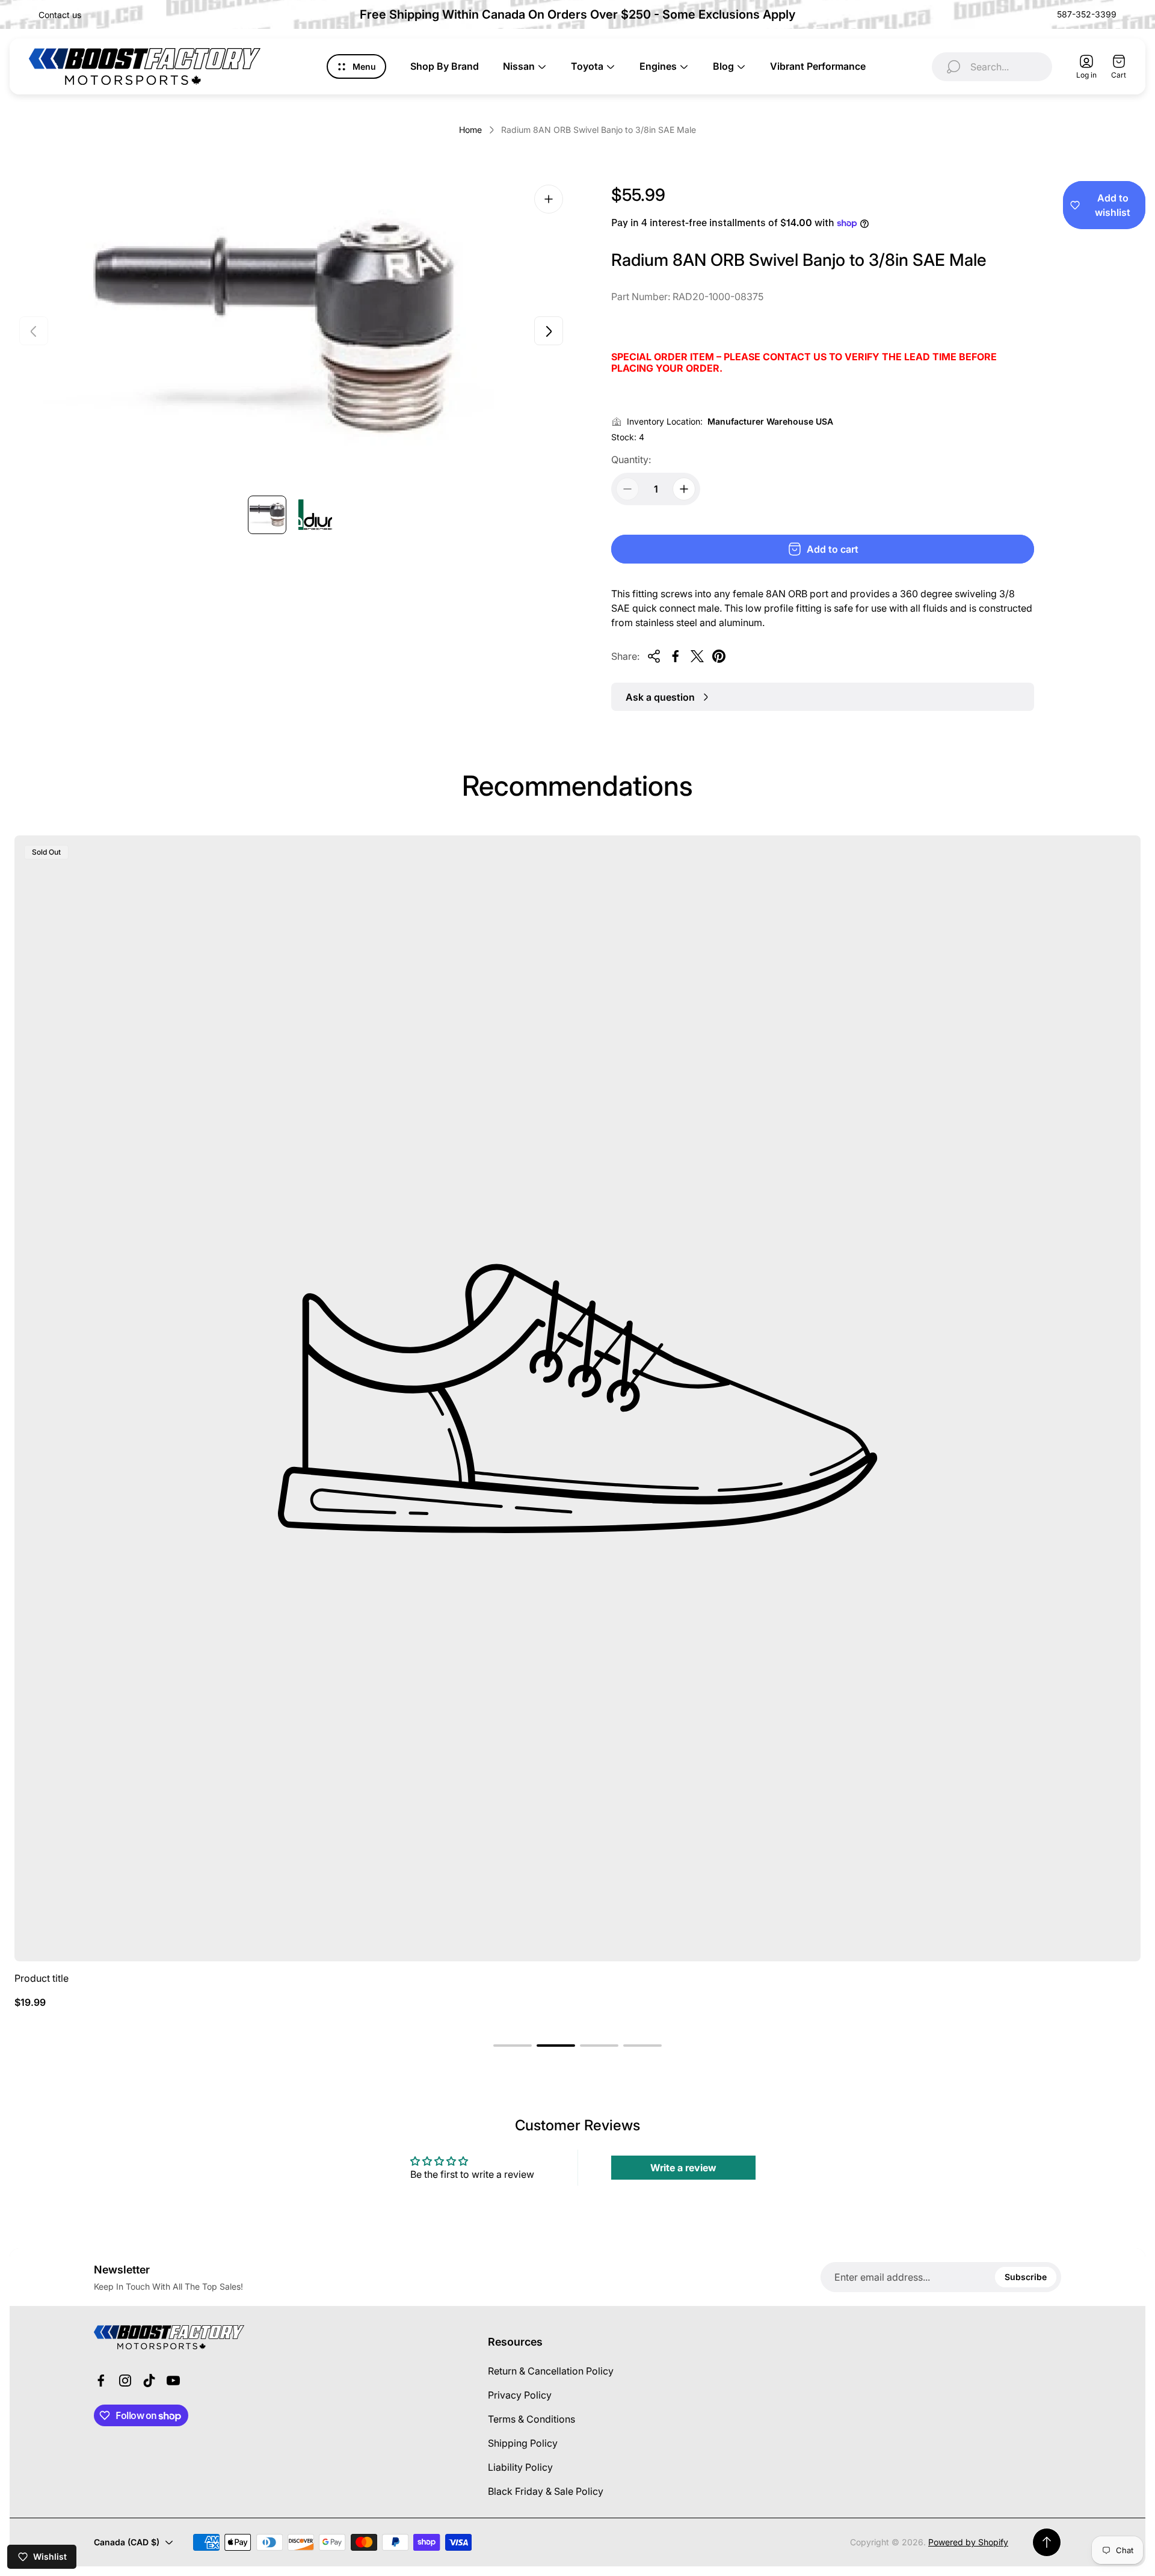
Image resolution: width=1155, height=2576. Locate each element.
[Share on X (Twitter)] (697, 656)
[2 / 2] (315, 515)
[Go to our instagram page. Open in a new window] (125, 2381)
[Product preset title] (577, 1398)
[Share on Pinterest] (719, 656)
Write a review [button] (683, 2168)
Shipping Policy (523, 2443)
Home (470, 130)
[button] (513, 2046)
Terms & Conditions (531, 2419)
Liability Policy (520, 2467)
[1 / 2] (267, 515)
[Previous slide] (34, 331)
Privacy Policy (520, 2395)
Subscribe (1026, 2277)
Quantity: (631, 460)
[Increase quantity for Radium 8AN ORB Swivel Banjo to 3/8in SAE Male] (684, 489)
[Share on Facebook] (676, 656)
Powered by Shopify (968, 2542)
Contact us (60, 15)
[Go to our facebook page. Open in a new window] (101, 2381)
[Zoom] (549, 199)
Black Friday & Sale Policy (546, 2491)
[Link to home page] (169, 2337)
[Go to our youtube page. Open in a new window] (173, 2381)
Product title (42, 1978)
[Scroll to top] (1047, 2542)
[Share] (654, 656)
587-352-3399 (1087, 14)
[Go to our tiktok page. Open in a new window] (149, 2381)
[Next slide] (549, 331)
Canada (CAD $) (127, 2542)
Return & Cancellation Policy (551, 2371)
